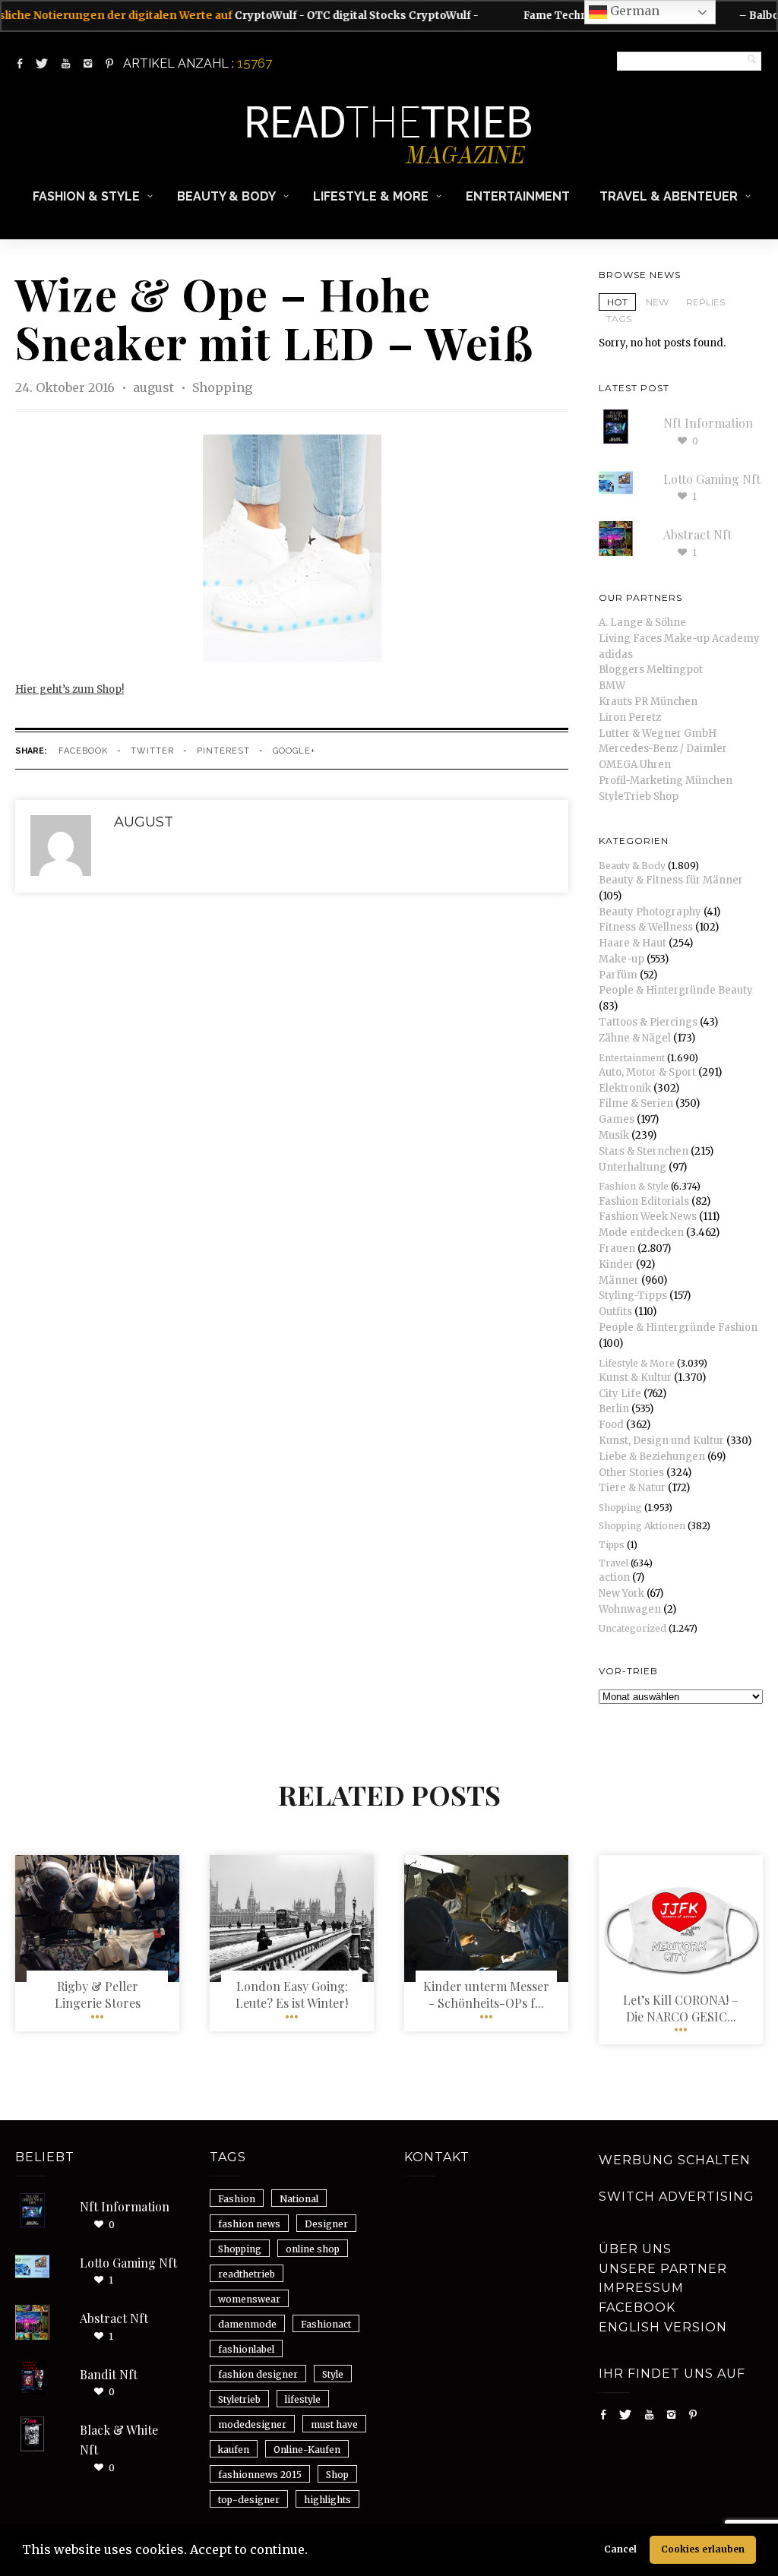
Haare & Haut (633, 943)
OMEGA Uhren (635, 765)
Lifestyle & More (371, 196)
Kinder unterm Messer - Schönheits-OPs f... (486, 1994)
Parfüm (618, 975)
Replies (705, 302)
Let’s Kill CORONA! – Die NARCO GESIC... (681, 2008)
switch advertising (677, 2197)
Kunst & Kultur (635, 1378)
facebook (83, 751)
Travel (614, 1563)
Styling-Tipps (633, 1296)
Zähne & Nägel (635, 1038)
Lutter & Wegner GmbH (658, 733)
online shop (313, 2249)
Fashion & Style (86, 196)
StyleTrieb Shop (639, 797)
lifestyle (303, 2399)
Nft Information (708, 423)
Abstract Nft (697, 534)
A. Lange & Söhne (642, 623)
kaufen (234, 2450)
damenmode (247, 2324)
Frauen (617, 1248)
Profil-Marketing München (666, 781)
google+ (294, 751)
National (299, 2199)
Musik (614, 1135)
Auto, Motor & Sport (647, 1072)
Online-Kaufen (307, 2450)
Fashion (237, 2199)
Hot (617, 302)
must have (334, 2424)
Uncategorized (633, 1628)
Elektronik (625, 1088)
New (657, 302)
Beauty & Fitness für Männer (671, 880)
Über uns (635, 2249)
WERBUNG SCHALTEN (675, 2160)
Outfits (615, 1312)
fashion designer (258, 2374)
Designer (326, 2224)
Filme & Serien (636, 1103)
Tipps (612, 1545)
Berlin (614, 1409)
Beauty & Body (226, 196)
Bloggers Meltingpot (651, 670)
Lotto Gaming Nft (712, 479)
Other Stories (631, 1473)
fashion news (249, 2224)
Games (617, 1119)
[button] (313, 2552)
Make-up (621, 959)
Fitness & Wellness (646, 927)
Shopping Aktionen (642, 1526)
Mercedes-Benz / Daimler (663, 749)
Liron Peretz (630, 717)
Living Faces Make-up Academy (679, 638)
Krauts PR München (648, 702)
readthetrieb (247, 2274)
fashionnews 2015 (260, 2475)
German (633, 11)
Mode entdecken (641, 1233)
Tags (619, 319)
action (614, 1577)
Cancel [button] (620, 2549)
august (155, 387)
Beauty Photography (650, 912)
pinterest (223, 751)
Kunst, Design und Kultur (661, 1441)
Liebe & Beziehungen (652, 1457)
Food (611, 1425)
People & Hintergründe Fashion (678, 1328)
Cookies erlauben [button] (703, 2549)
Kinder (616, 1264)
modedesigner (252, 2424)
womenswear (249, 2299)
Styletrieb (239, 2399)
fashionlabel (246, 2349)
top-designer (249, 2500)
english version (663, 2327)
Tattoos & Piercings (648, 1022)
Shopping (222, 387)
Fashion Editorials (644, 1201)
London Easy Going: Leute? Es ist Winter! (292, 1994)
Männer (619, 1280)
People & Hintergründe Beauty (676, 990)
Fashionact (326, 2324)
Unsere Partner (663, 2269)
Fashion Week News (648, 1217)
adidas (616, 654)
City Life (620, 1394)
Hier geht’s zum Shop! (70, 689)
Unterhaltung (633, 1167)
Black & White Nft (119, 2440)
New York (621, 1593)
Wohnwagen (630, 1609)
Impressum (641, 2288)
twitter (152, 751)
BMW (612, 686)
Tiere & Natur (632, 1488)
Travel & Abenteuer (669, 196)
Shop (337, 2475)
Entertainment (518, 196)
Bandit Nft (109, 2374)
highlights (327, 2500)
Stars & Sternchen (644, 1151)
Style (333, 2374)
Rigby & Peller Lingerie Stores (98, 1994)
